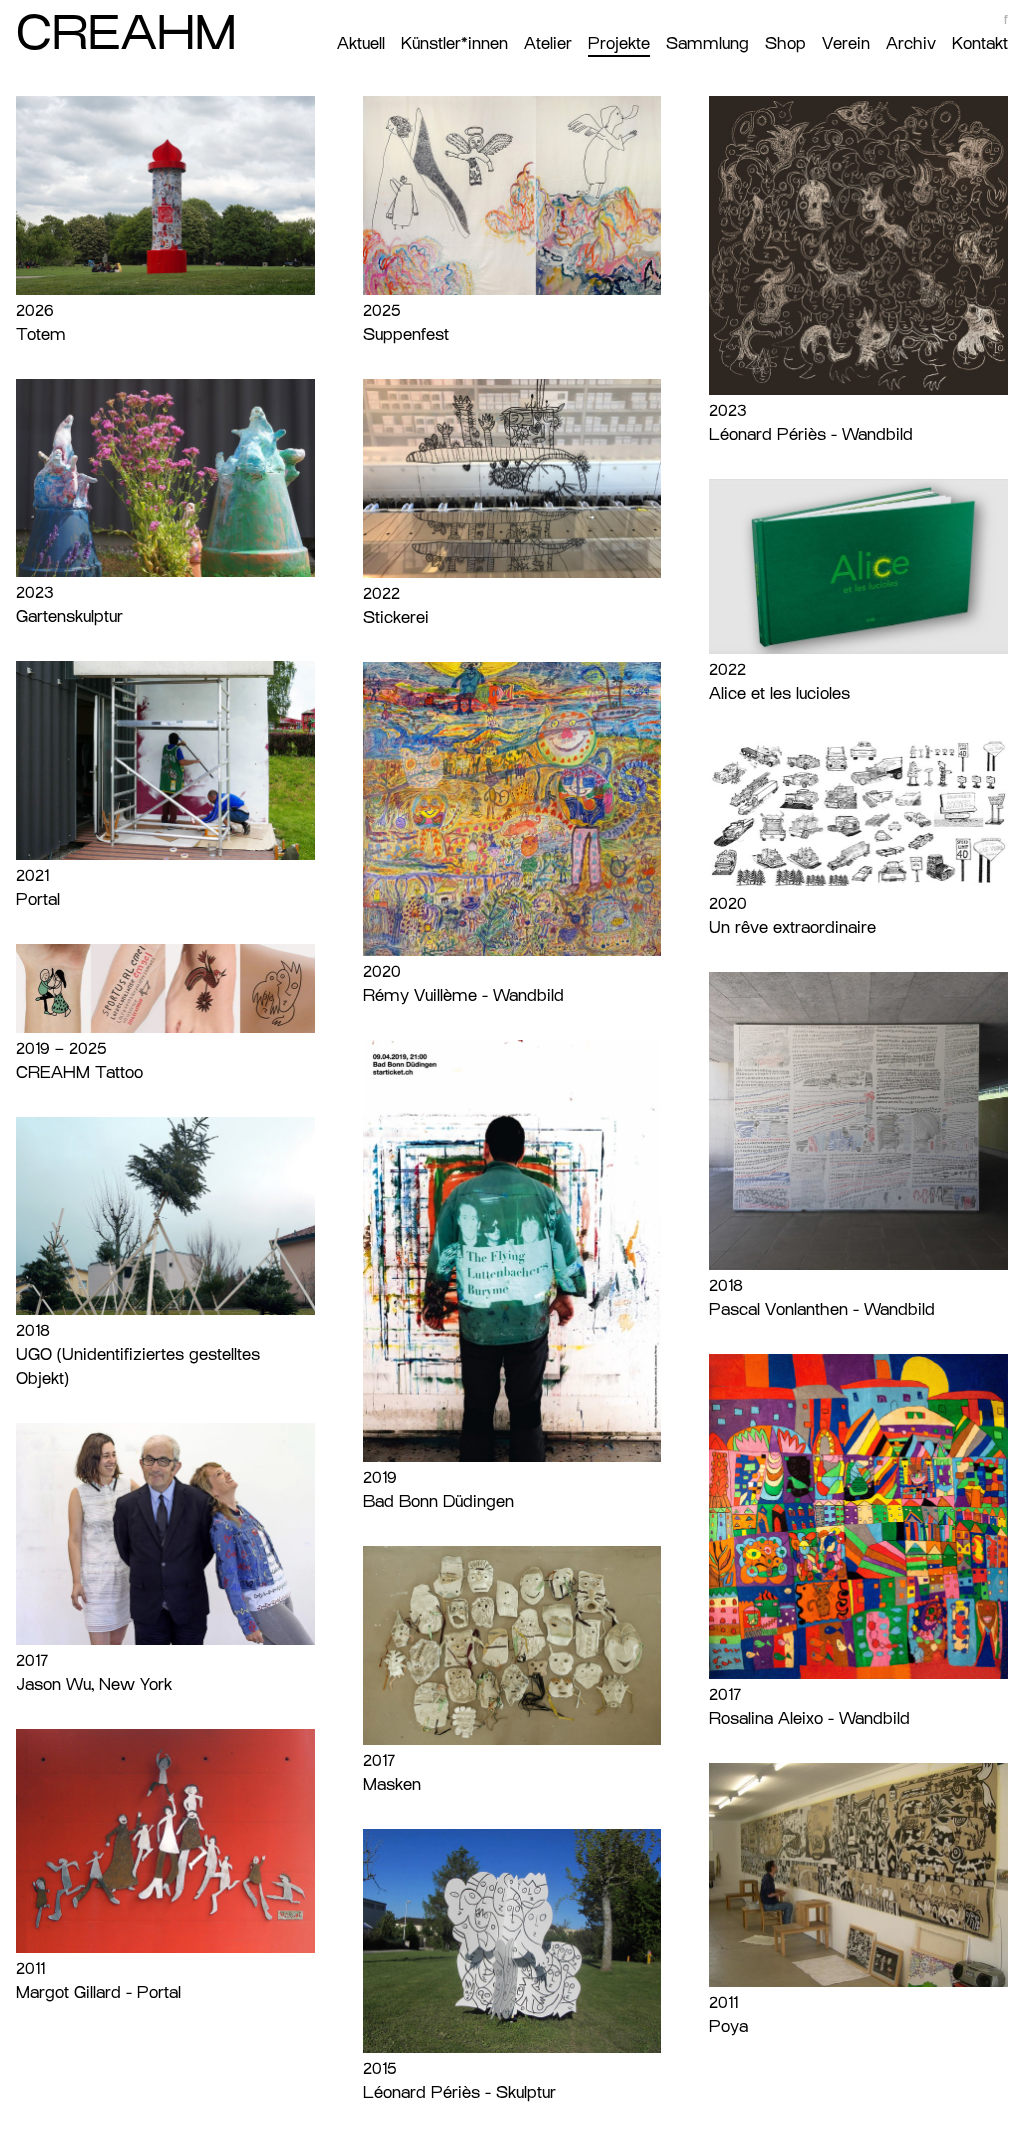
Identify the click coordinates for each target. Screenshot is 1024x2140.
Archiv (911, 43)
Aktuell (361, 43)
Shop (785, 43)
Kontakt (980, 43)
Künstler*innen (454, 43)
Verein (846, 43)
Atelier (548, 43)
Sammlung (707, 43)
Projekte (619, 43)
